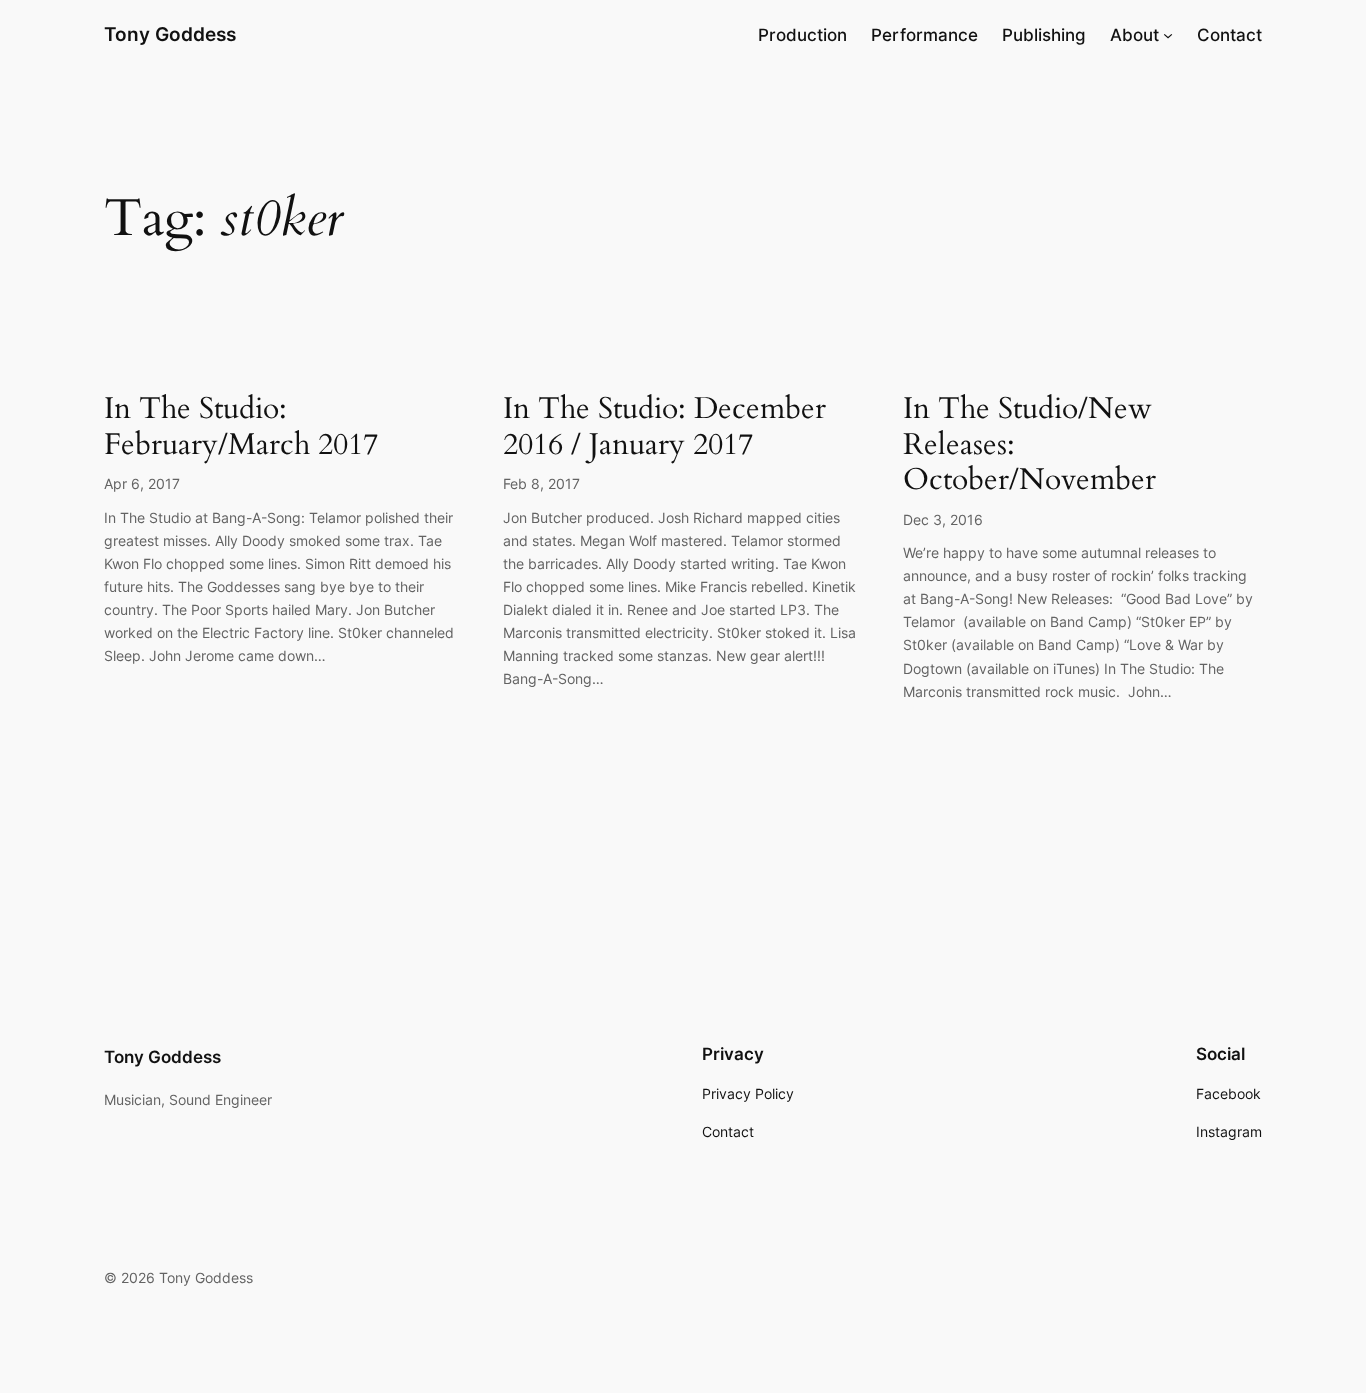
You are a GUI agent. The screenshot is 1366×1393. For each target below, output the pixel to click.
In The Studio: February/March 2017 (241, 427)
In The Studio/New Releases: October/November (1029, 445)
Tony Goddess (170, 34)
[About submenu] (1168, 35)
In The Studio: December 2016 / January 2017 (664, 427)
